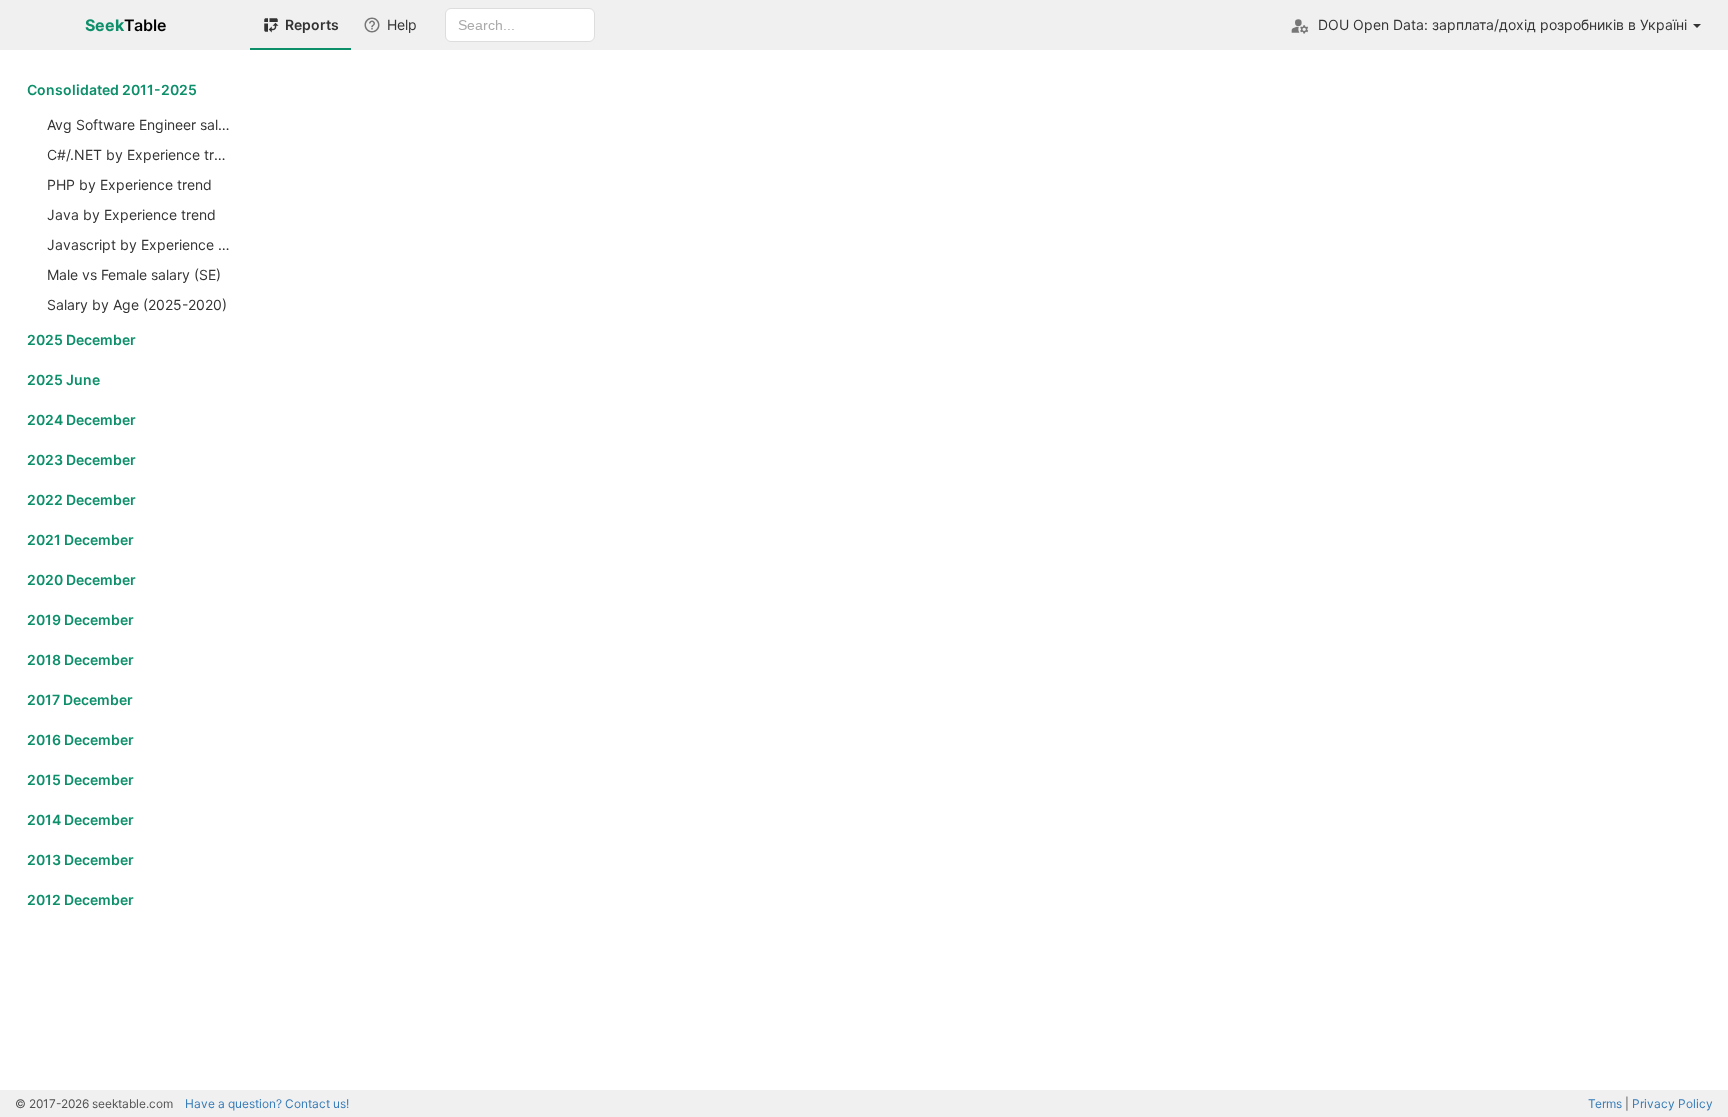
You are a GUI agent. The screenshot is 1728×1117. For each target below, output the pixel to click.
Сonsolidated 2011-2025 (112, 89)
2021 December (80, 539)
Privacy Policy (1672, 1103)
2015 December (80, 779)
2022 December (81, 499)
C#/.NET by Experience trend (141, 154)
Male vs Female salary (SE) (134, 274)
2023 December (81, 459)
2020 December (81, 579)
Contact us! (267, 1103)
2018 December (80, 659)
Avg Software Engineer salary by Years (141, 124)
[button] (1495, 25)
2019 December (80, 619)
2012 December (80, 899)
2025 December (81, 339)
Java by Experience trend (131, 214)
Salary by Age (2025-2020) (137, 304)
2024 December (81, 419)
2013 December (80, 859)
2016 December (80, 739)
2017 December (80, 699)
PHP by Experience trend (129, 184)
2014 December (80, 819)
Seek (125, 25)
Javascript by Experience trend (141, 244)
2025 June (63, 379)
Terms (1605, 1103)
